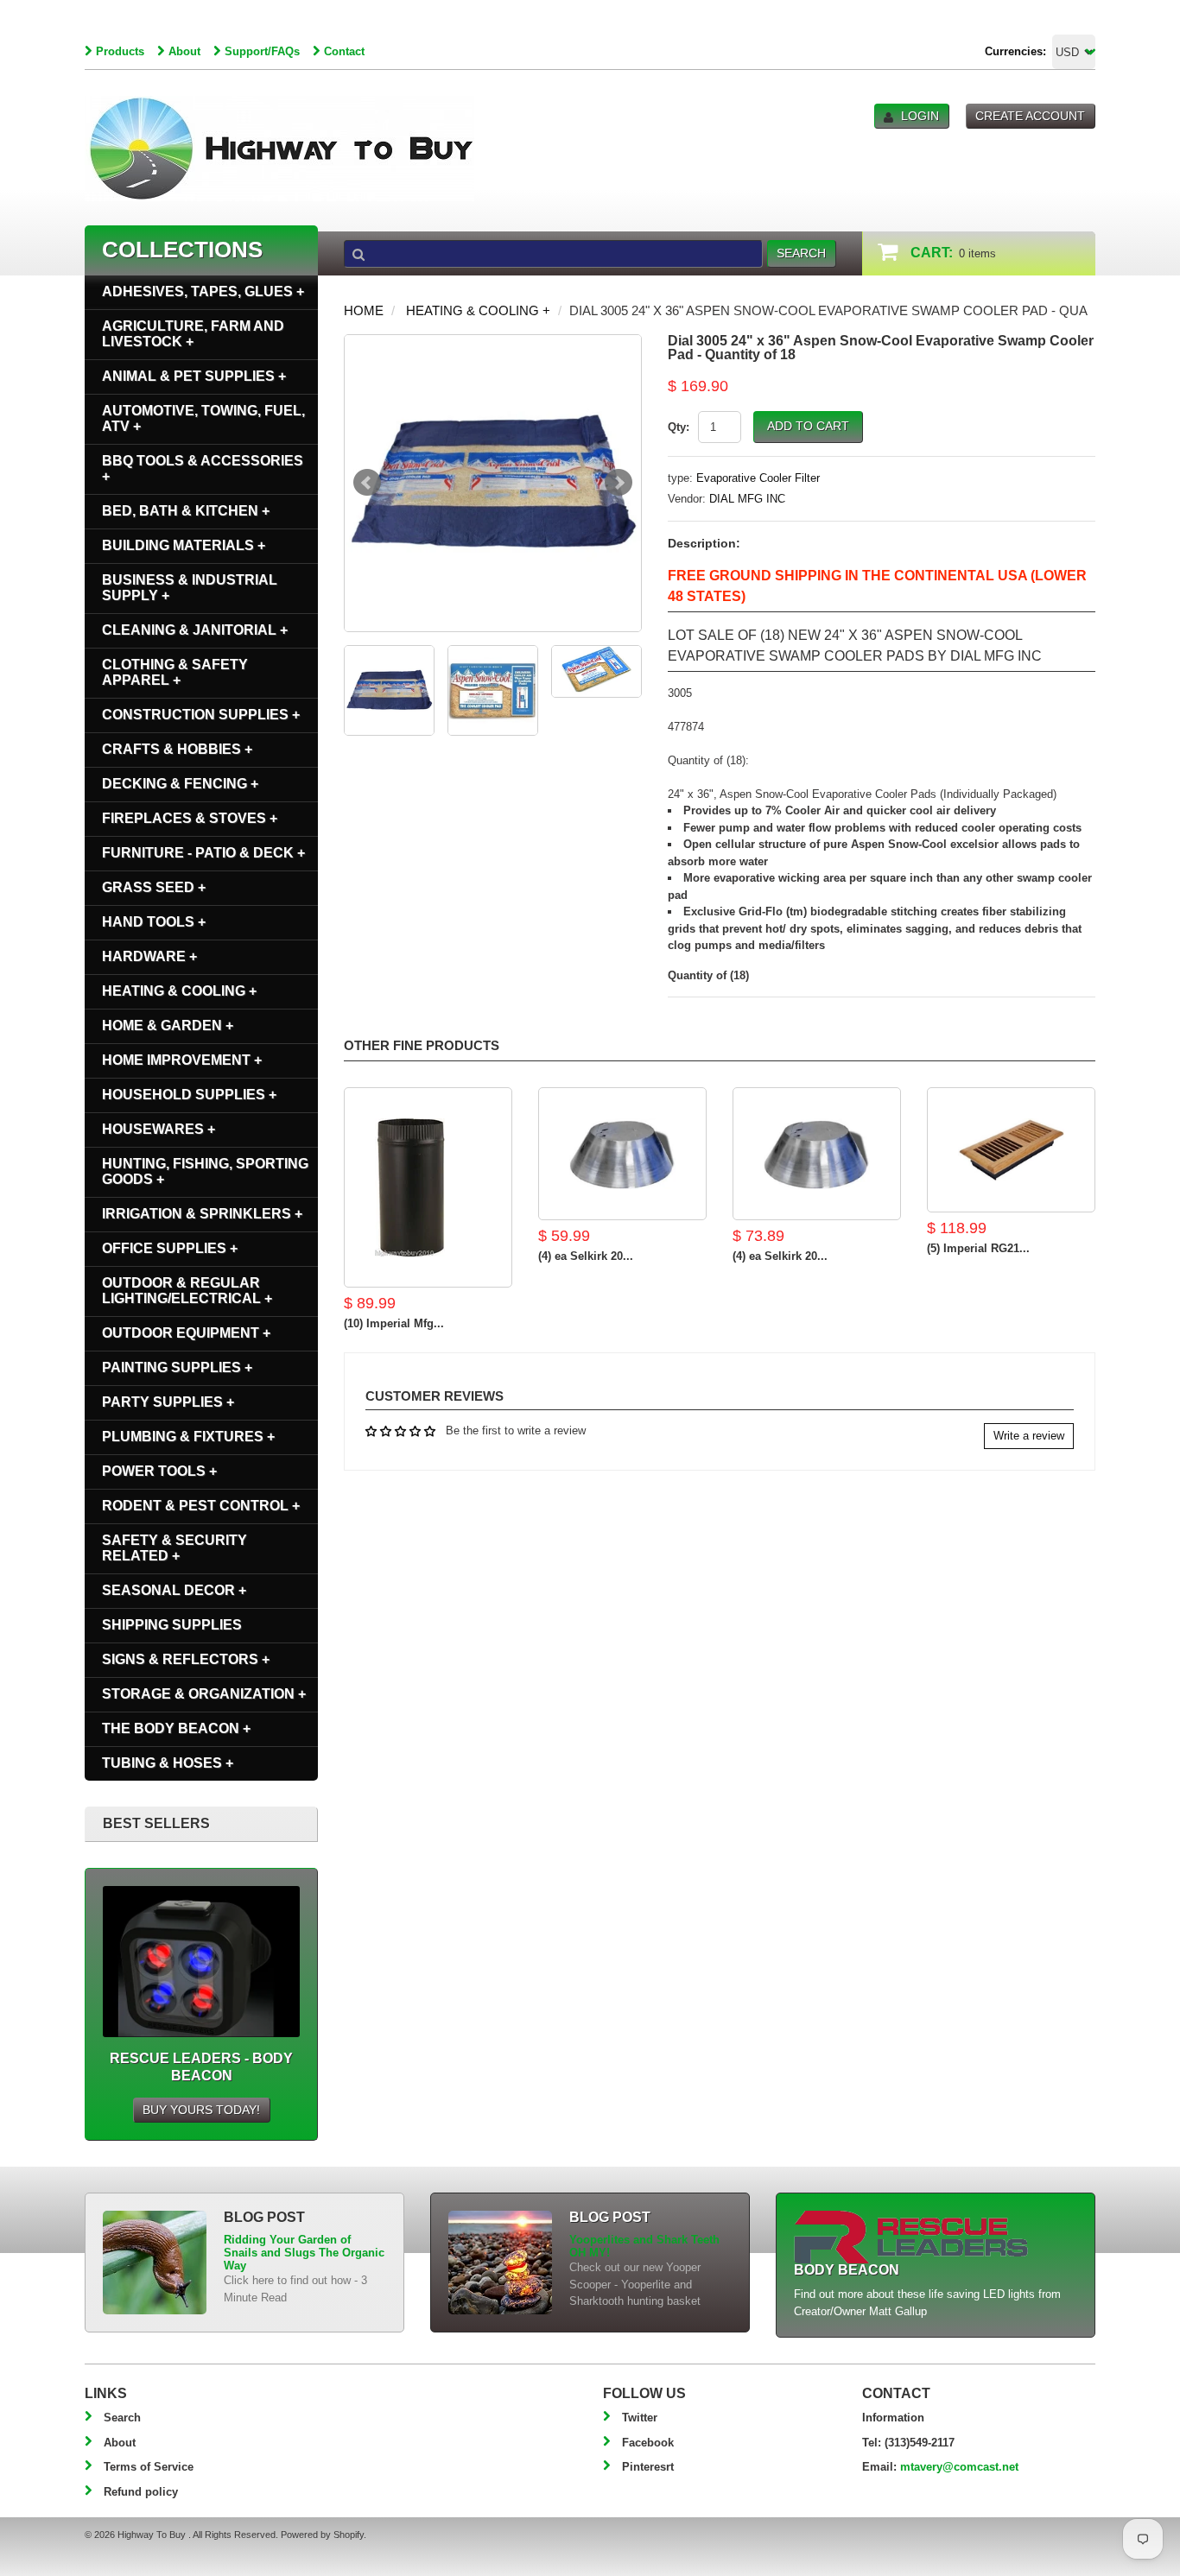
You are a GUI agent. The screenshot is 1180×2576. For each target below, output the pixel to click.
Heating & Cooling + (478, 310)
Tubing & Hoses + (168, 1763)
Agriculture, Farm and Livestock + (193, 334)
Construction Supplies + (201, 715)
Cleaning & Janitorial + (195, 630)
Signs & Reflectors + (186, 1659)
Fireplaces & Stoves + (190, 818)
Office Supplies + (170, 1248)
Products (120, 51)
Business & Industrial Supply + (190, 588)
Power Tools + (159, 1471)
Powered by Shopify (322, 2535)
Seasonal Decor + (174, 1590)
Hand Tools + (154, 922)
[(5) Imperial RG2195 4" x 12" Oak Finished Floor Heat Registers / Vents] (1011, 1150)
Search (122, 2418)
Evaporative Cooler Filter (758, 478)
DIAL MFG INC (747, 499)
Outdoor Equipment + (186, 1333)
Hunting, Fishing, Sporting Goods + (205, 1171)
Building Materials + (184, 545)
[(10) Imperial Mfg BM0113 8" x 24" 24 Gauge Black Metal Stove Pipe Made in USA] (428, 1187)
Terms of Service (149, 2467)
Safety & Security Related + (174, 1548)
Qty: (679, 427)
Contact (344, 51)
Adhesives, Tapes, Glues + (203, 291)
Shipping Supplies (172, 1625)
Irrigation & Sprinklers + (202, 1214)
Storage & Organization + (204, 1694)
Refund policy (141, 2492)
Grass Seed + (154, 887)
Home (364, 310)
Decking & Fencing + (180, 784)
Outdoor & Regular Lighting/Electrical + (187, 1291)
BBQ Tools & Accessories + (203, 468)
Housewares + (159, 1129)
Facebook (648, 2443)
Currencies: (1015, 51)
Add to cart (808, 426)
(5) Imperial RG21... (978, 1248)
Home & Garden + (168, 1025)
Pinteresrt (648, 2467)
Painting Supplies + (177, 1367)
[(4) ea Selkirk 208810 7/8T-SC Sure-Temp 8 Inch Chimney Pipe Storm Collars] (817, 1154)
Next (619, 483)
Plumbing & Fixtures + (188, 1437)
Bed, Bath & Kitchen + (186, 511)
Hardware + (149, 956)
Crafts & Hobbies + (177, 749)
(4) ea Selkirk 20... (586, 1256)
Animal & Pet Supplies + (194, 376)
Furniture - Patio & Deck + (203, 853)
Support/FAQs (262, 51)
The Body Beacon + (176, 1728)
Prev (367, 483)
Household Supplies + (189, 1095)
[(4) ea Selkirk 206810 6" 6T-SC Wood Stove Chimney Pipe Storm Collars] (622, 1154)
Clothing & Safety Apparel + (175, 672)
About (184, 51)
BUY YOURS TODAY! (201, 2110)
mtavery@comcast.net (959, 2467)
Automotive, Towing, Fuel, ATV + (203, 418)
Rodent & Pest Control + (201, 1506)
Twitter (640, 2418)
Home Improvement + (182, 1060)
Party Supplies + (168, 1402)
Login (920, 116)
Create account (1030, 116)
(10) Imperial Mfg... (394, 1323)
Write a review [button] (1029, 1436)
